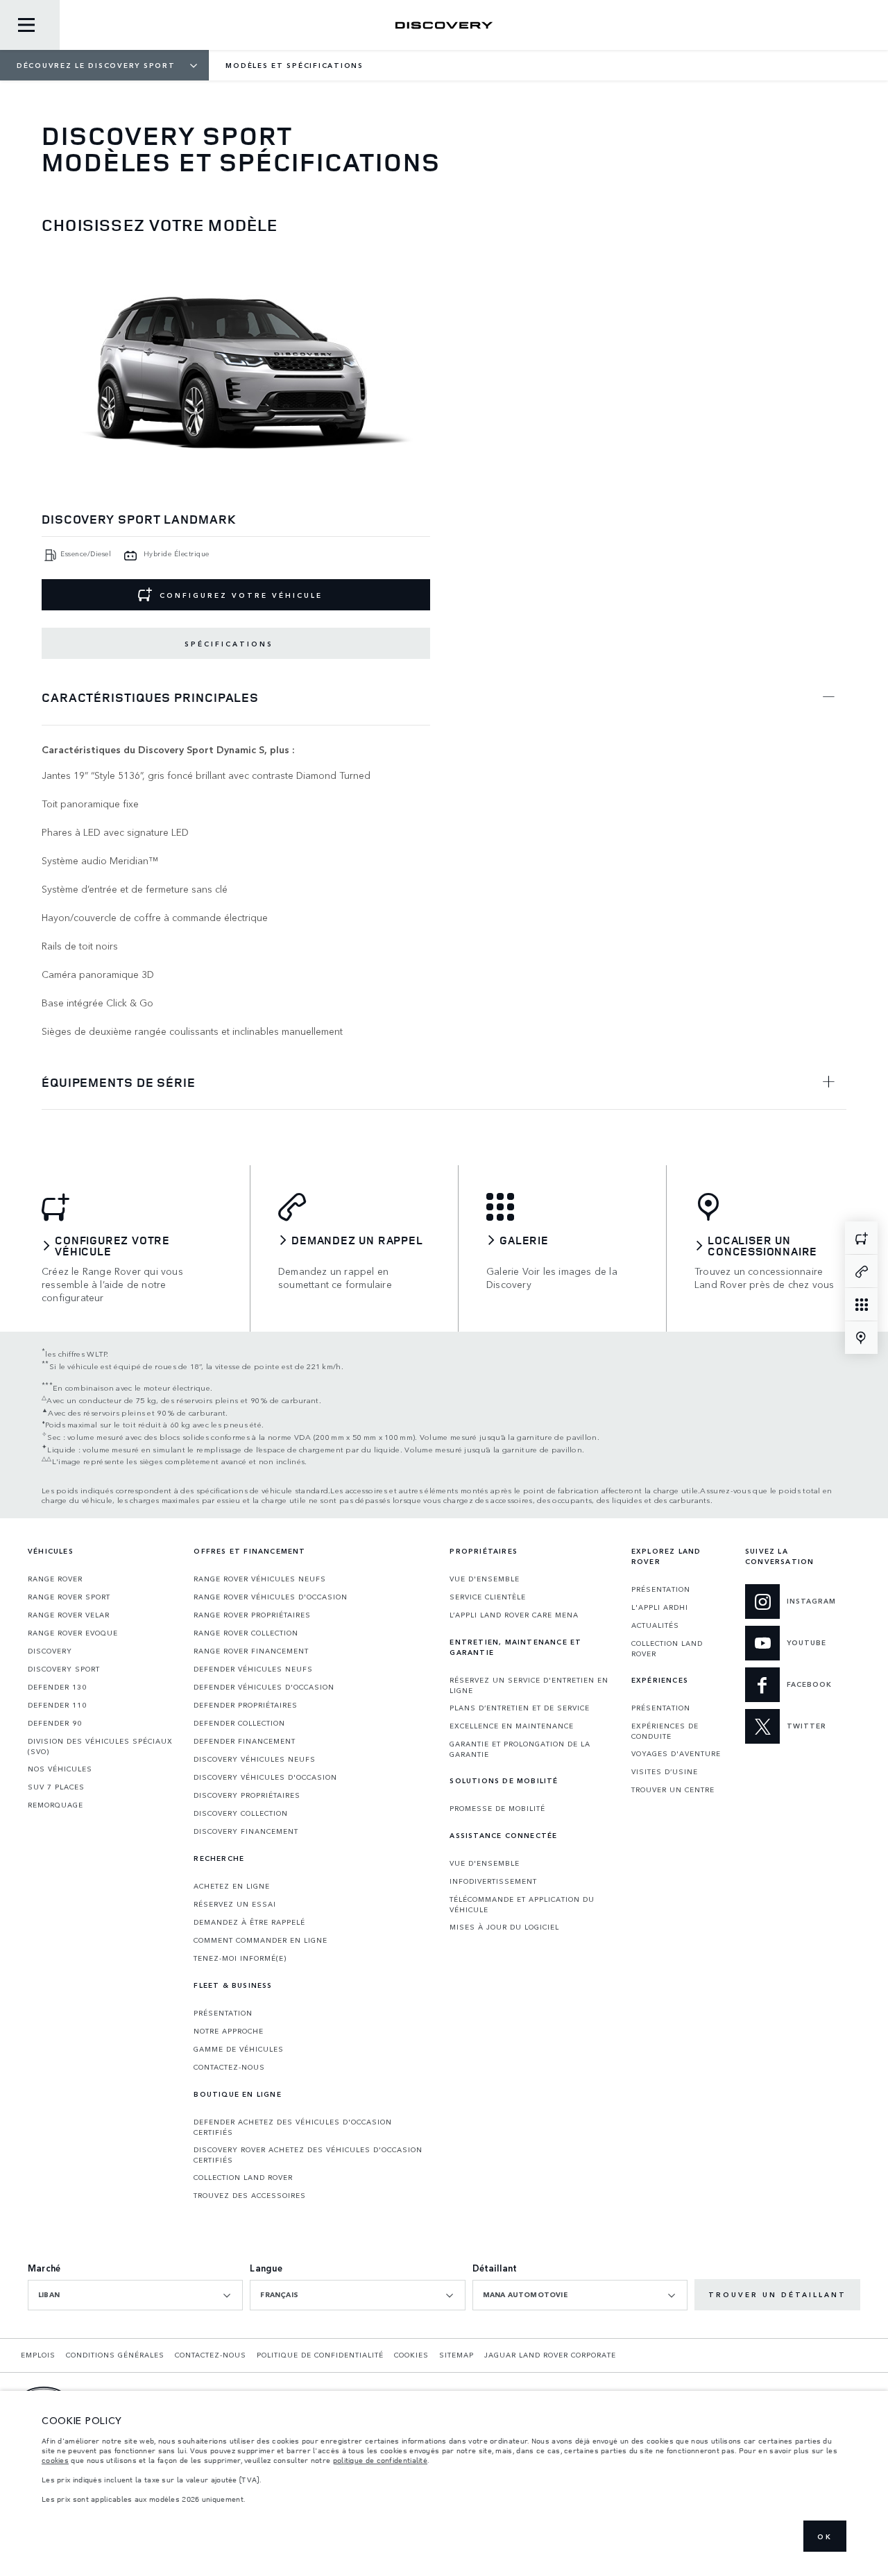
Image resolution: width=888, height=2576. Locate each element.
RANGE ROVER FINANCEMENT (251, 1651)
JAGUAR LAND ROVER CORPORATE (550, 2355)
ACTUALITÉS (655, 1625)
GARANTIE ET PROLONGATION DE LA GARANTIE (520, 1749)
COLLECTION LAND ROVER (243, 2177)
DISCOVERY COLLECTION (241, 1813)
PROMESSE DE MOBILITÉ (497, 1808)
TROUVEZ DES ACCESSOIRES (250, 2195)
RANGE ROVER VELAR (69, 1615)
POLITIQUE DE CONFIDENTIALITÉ (320, 2355)
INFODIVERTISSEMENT (493, 1881)
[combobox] (135, 2295)
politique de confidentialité (380, 2460)
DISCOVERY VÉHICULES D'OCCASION (265, 1777)
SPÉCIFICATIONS (229, 644)
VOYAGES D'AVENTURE (676, 1753)
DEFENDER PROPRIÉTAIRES (246, 1705)
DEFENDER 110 (57, 1705)
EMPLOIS (38, 2355)
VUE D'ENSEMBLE (485, 1579)
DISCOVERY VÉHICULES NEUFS (255, 1759)
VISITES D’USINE (665, 1771)
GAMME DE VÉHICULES (239, 2049)
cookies (55, 2460)
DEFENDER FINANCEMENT (245, 1741)
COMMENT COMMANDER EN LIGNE (261, 1940)
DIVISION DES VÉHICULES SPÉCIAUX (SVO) (100, 1746)
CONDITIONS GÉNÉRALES (115, 2355)
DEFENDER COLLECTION (239, 1723)
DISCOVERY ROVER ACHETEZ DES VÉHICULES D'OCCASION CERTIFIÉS (308, 2155)
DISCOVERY (50, 1651)
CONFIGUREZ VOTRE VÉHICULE (241, 595)
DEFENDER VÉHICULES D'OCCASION (264, 1687)
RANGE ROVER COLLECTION (246, 1633)
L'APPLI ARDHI (660, 1607)
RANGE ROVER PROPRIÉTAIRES (252, 1615)
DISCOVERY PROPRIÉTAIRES (247, 1795)
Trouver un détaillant (777, 2294)
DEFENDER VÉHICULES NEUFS (253, 1669)
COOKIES (411, 2355)
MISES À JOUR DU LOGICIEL (504, 1927)
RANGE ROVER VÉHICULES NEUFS (260, 1579)
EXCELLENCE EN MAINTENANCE (512, 1726)
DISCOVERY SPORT (64, 1669)
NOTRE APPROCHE (229, 2031)
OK (825, 2536)
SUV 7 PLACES (56, 1787)
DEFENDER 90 (55, 1723)
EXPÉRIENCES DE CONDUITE (665, 1731)
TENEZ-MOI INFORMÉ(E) (240, 1958)
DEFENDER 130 (57, 1687)
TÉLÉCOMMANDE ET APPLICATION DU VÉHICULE (522, 1904)
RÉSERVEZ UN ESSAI (235, 1904)
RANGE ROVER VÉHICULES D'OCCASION (271, 1597)
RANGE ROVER (55, 1579)
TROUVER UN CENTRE (673, 1789)
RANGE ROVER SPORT (69, 1597)
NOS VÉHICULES (60, 1769)
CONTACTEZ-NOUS (229, 2067)
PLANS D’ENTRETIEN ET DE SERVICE (520, 1708)
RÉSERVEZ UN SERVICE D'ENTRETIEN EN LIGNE (529, 1685)
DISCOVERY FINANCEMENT (246, 1831)
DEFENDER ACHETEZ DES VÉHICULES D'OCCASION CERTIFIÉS (293, 2127)
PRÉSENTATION (223, 2013)
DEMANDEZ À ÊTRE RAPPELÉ (249, 1922)
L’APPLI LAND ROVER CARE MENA (514, 1615)
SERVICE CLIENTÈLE (488, 1597)
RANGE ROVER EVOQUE (73, 1633)
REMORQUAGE (55, 1805)
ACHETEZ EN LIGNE (232, 1886)
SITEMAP (456, 2355)
